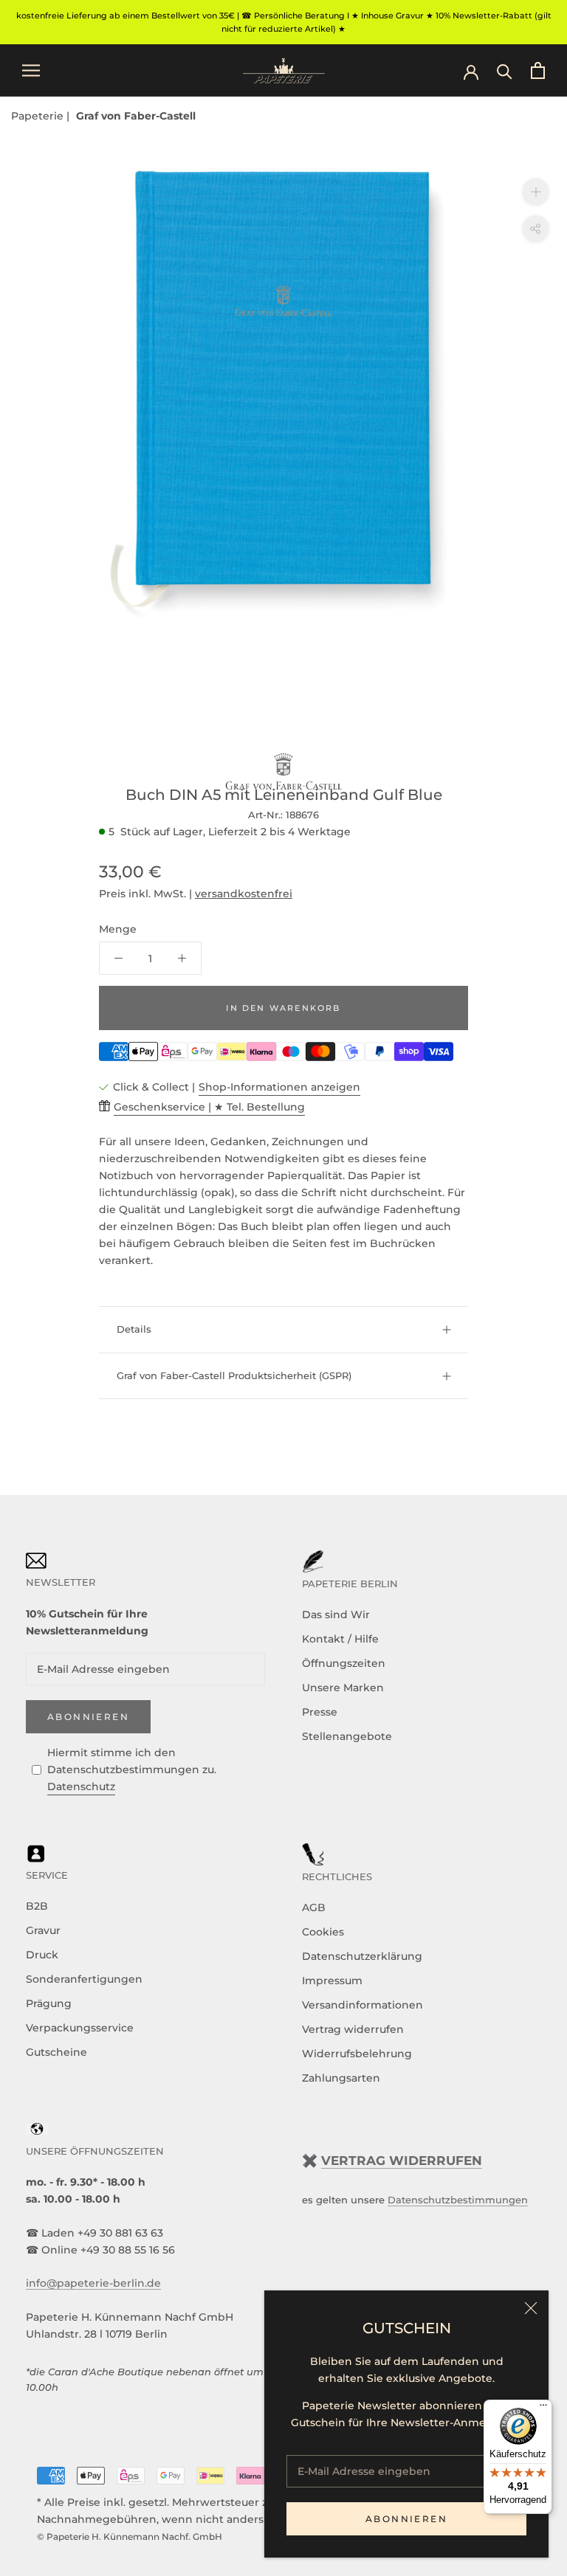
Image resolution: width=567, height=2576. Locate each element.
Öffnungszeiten (344, 1663)
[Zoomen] (536, 191)
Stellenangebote (347, 1736)
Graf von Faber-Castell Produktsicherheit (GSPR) (234, 1375)
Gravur (43, 1930)
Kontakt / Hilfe (340, 1639)
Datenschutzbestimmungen (458, 2200)
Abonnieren (406, 2519)
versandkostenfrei (244, 894)
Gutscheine (56, 2052)
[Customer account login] (471, 71)
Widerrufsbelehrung (357, 2054)
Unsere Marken (343, 1688)
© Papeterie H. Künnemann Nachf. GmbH (130, 2537)
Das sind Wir (336, 1615)
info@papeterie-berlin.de (93, 2283)
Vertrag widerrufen (353, 2029)
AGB (314, 1907)
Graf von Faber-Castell (136, 116)
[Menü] (543, 2408)
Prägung (49, 2003)
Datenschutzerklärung (362, 1956)
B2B (37, 1906)
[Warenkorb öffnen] (538, 70)
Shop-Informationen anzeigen (279, 1087)
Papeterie (39, 116)
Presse (320, 1712)
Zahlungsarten (341, 2078)
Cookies (323, 1932)
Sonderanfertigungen (84, 1979)
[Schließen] (531, 2308)
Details (134, 1329)
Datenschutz (81, 1786)
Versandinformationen (362, 2005)
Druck (42, 1955)
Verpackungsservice (80, 2028)
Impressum (332, 1981)
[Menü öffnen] (31, 70)
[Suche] (505, 70)
